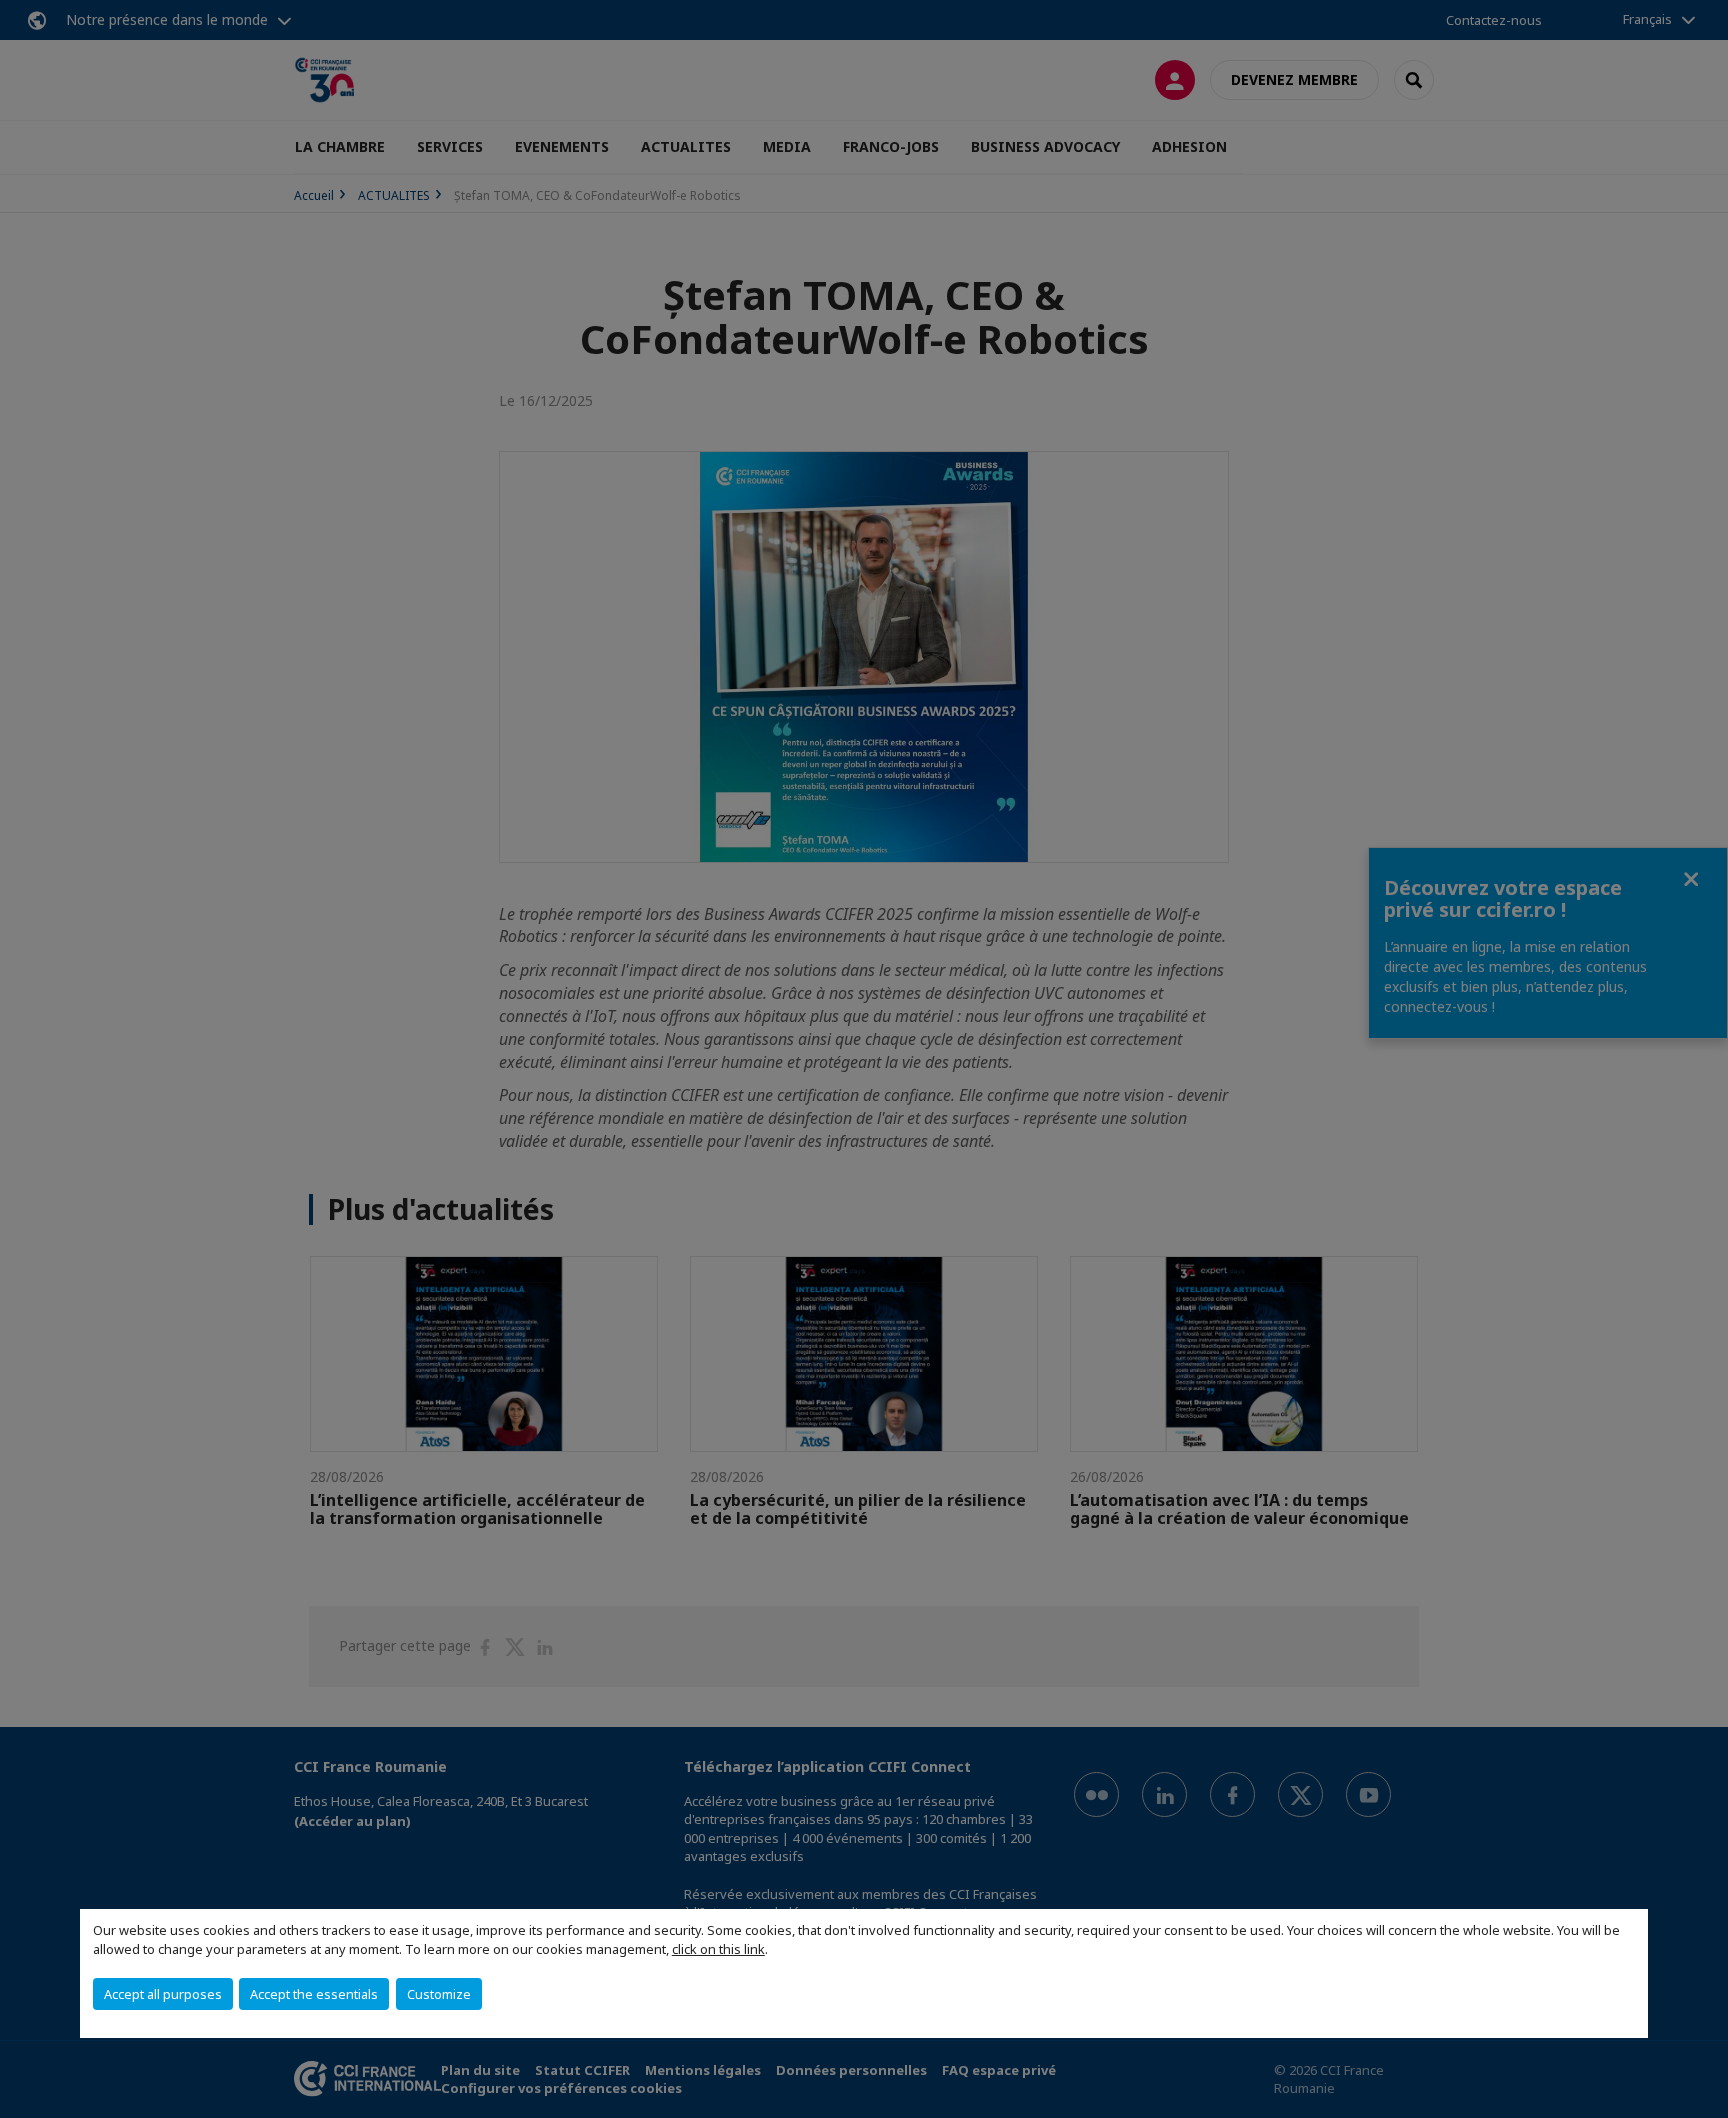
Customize (439, 1994)
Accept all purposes (163, 1994)
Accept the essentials (314, 1994)
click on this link (718, 1949)
